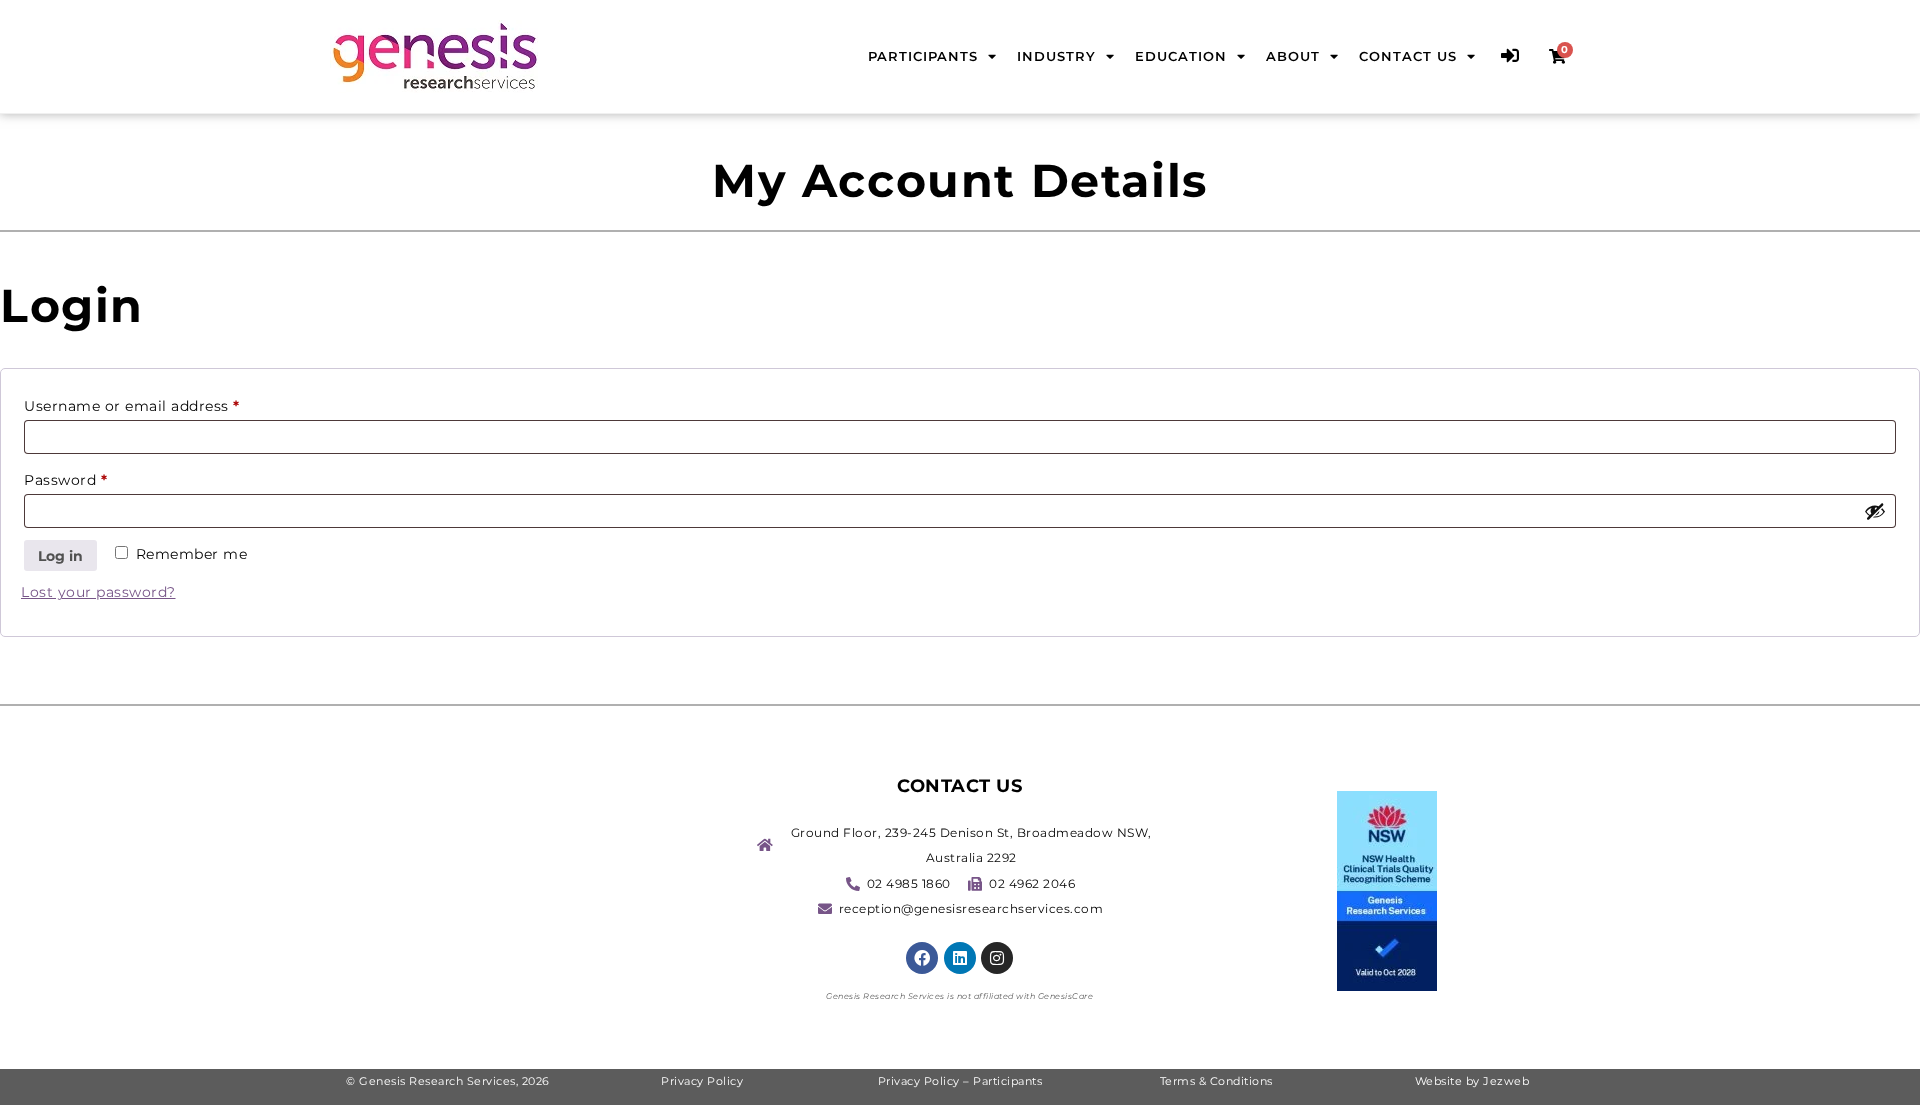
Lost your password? (98, 592)
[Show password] (1875, 511)
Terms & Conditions (1216, 1081)
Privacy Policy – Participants (960, 1081)
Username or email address (165, 403)
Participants (923, 56)
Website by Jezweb (1472, 1081)
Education (1181, 56)
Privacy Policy (704, 1081)
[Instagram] (997, 958)
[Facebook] (922, 958)
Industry (1056, 56)
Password (98, 477)
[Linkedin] (960, 958)
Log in (60, 556)
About (1293, 56)
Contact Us (1408, 56)
